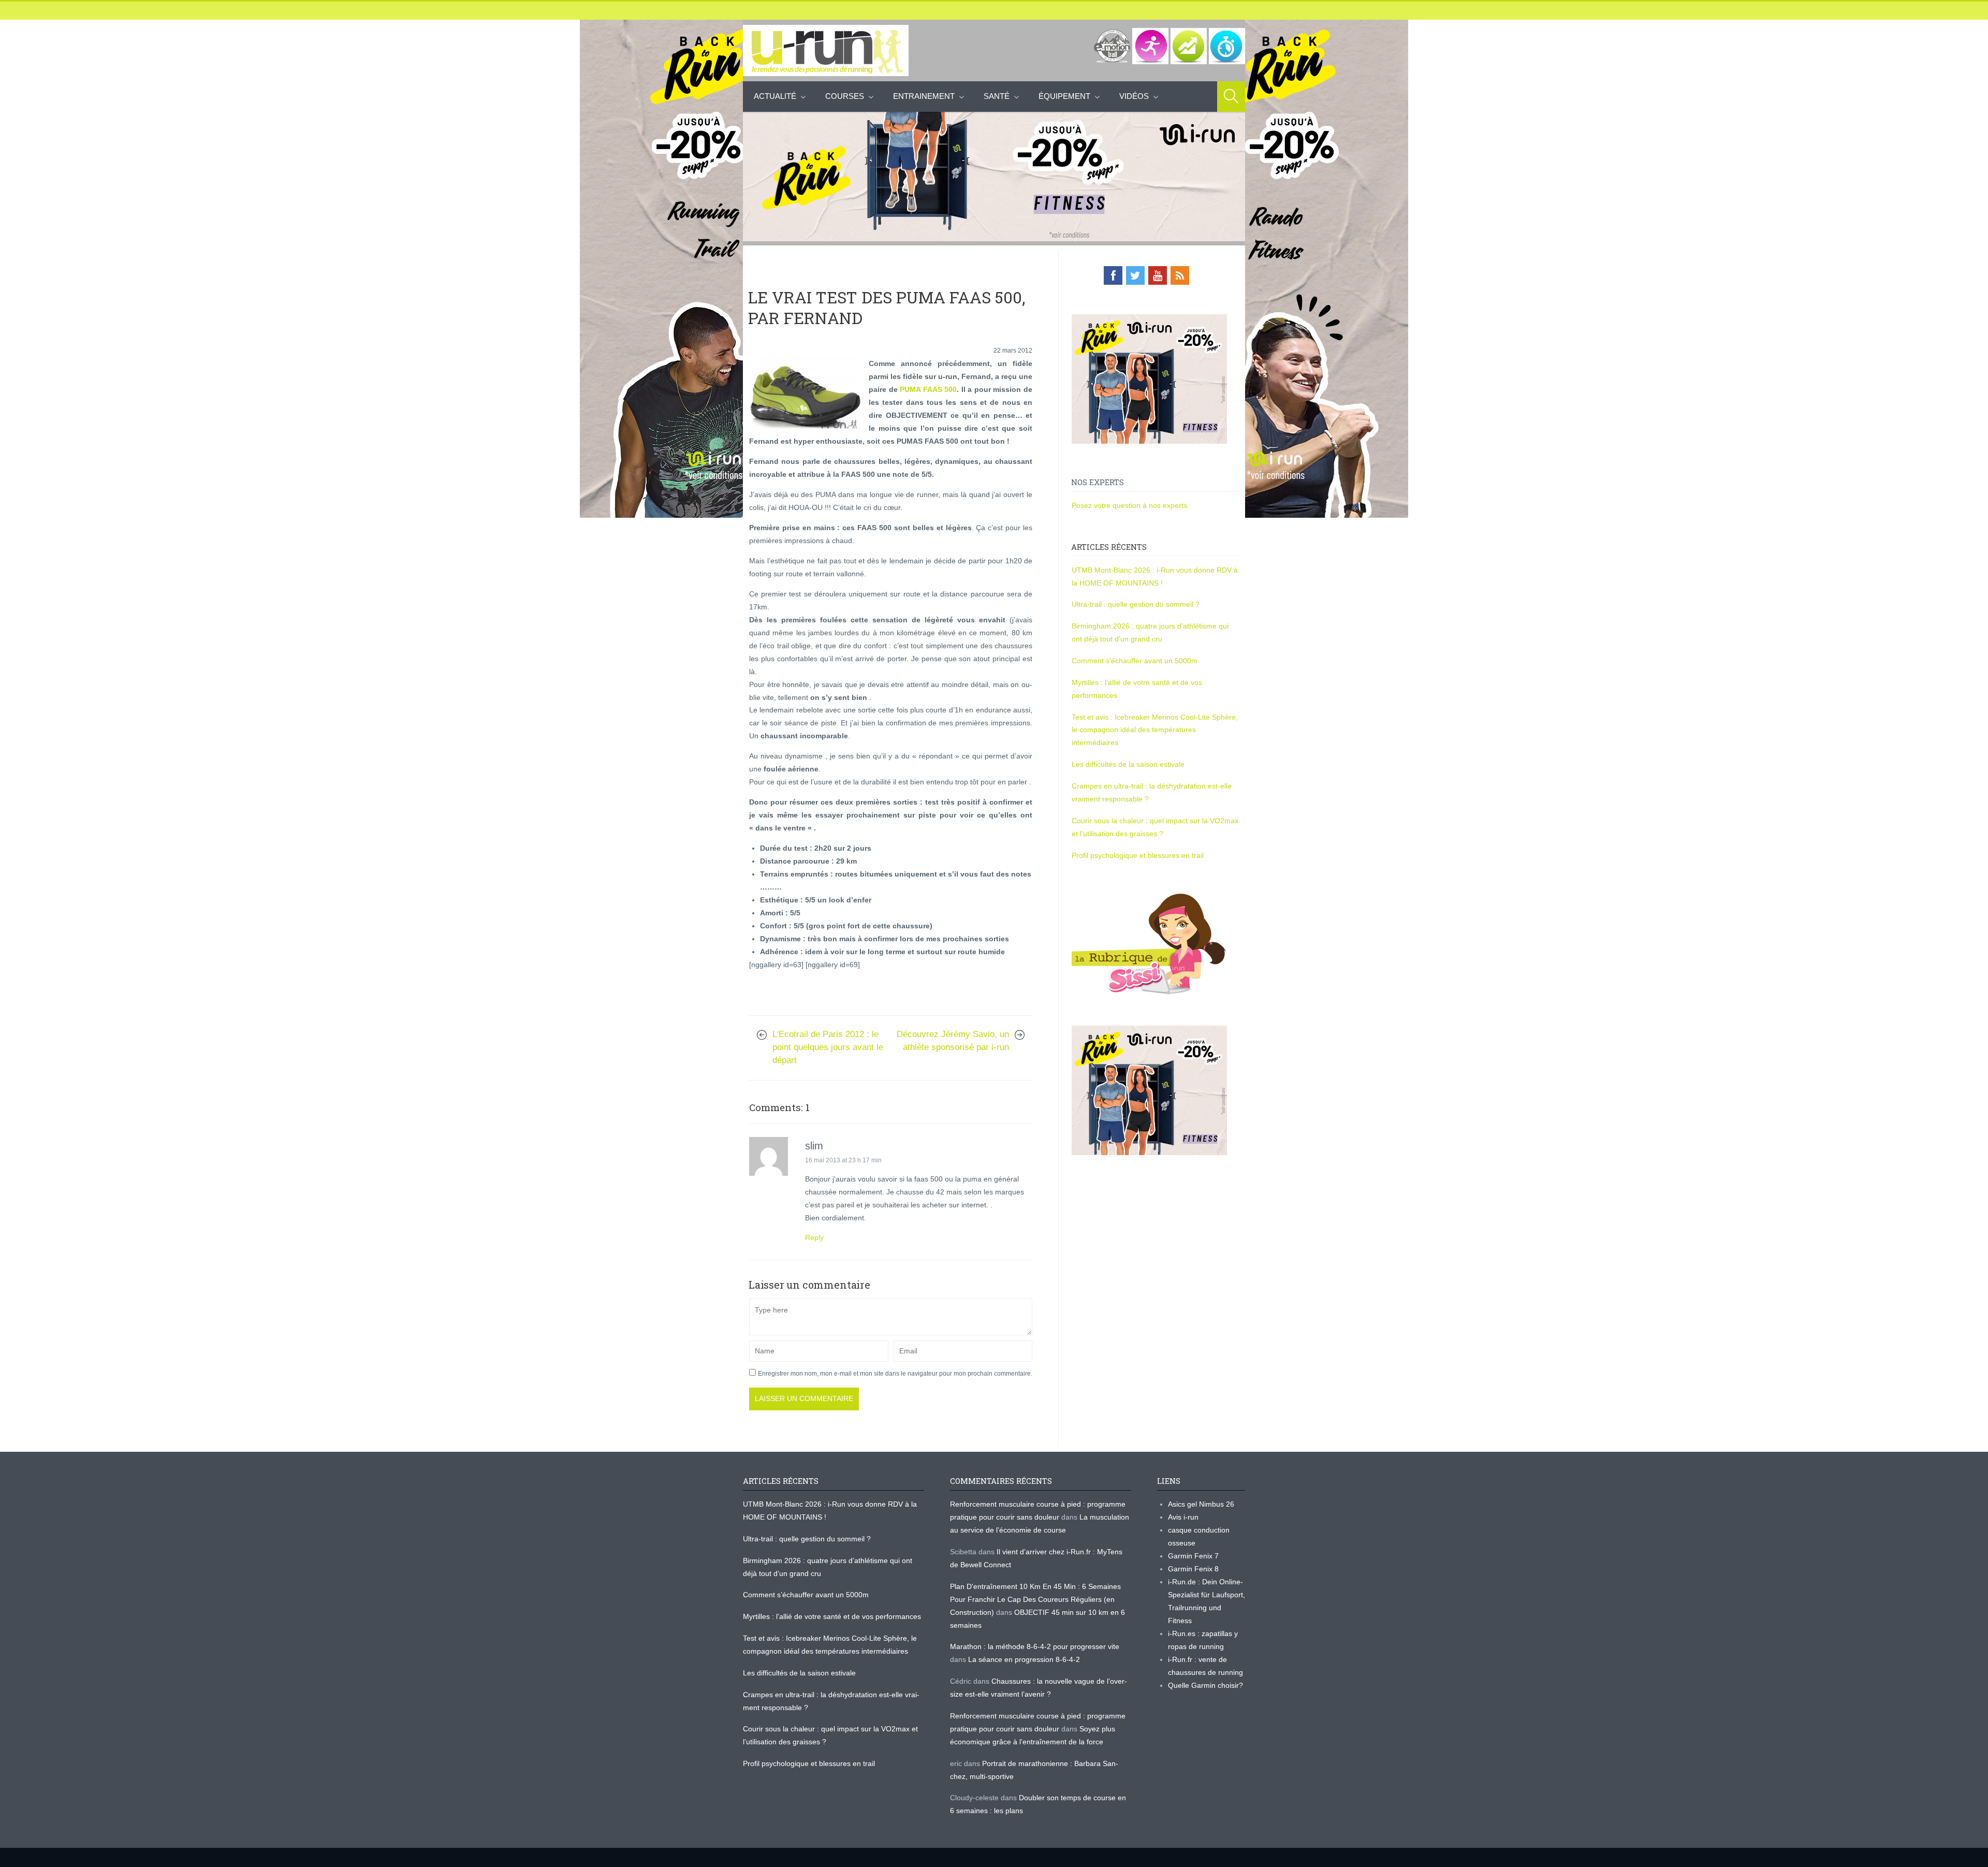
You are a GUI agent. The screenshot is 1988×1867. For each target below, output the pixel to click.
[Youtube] (1158, 275)
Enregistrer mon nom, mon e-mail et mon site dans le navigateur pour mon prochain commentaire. (895, 1374)
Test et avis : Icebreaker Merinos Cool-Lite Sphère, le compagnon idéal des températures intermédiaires (1155, 730)
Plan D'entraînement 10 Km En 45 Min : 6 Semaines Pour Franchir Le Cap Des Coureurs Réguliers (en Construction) (1035, 1599)
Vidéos (1134, 96)
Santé (997, 96)
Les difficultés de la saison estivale (1128, 764)
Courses (845, 96)
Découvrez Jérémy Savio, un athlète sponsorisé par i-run (953, 1041)
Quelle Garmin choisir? (1205, 1685)
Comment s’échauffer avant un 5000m (1136, 661)
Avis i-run (1183, 1517)
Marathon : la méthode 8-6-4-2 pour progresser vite (1035, 1646)
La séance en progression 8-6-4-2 (1024, 1659)
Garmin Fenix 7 (1193, 1556)
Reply (814, 1237)
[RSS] (1180, 275)
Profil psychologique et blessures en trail (1138, 855)
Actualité (775, 96)
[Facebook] (1113, 275)
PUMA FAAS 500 (928, 389)
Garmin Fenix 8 (1193, 1569)
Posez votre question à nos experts (1129, 505)
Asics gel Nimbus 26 (1201, 1504)
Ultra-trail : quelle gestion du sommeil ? (1136, 604)
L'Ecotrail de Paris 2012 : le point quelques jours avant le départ (828, 1047)
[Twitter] (1135, 275)
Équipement (1064, 96)
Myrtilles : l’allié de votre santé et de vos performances (833, 1616)
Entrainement (924, 96)
